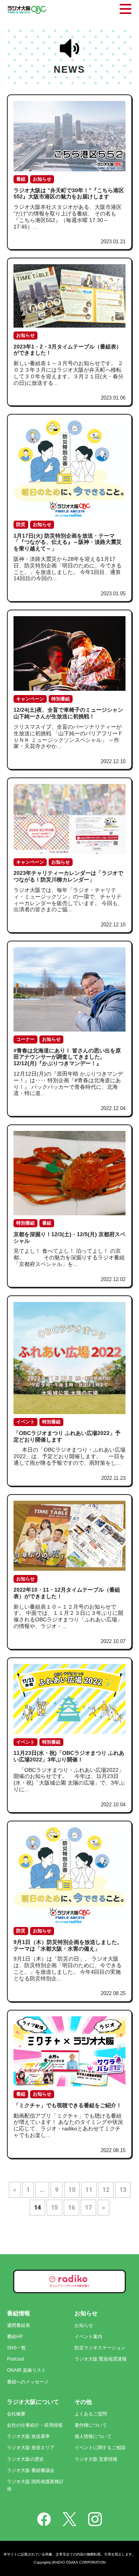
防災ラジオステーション (100, 2348)
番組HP (15, 2337)
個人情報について (93, 2436)
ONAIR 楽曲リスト (26, 2370)
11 (89, 2190)
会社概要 (16, 2414)
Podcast (15, 2359)
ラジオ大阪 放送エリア (31, 2448)
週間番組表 (19, 2325)
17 (88, 2208)
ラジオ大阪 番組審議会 (31, 2470)
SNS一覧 (16, 2348)
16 (71, 2208)
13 (123, 2190)
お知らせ (84, 2325)
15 (54, 2208)
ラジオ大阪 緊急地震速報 (101, 2359)
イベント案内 (88, 2337)
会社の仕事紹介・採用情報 (35, 2425)
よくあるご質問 (91, 2414)
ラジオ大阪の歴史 (25, 2459)
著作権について (91, 2425)
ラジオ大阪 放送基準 (28, 2436)
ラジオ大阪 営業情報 (96, 2459)
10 (72, 2190)
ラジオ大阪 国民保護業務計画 (35, 2485)
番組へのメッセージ (28, 2382)
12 (106, 2190)
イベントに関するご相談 (100, 2448)
